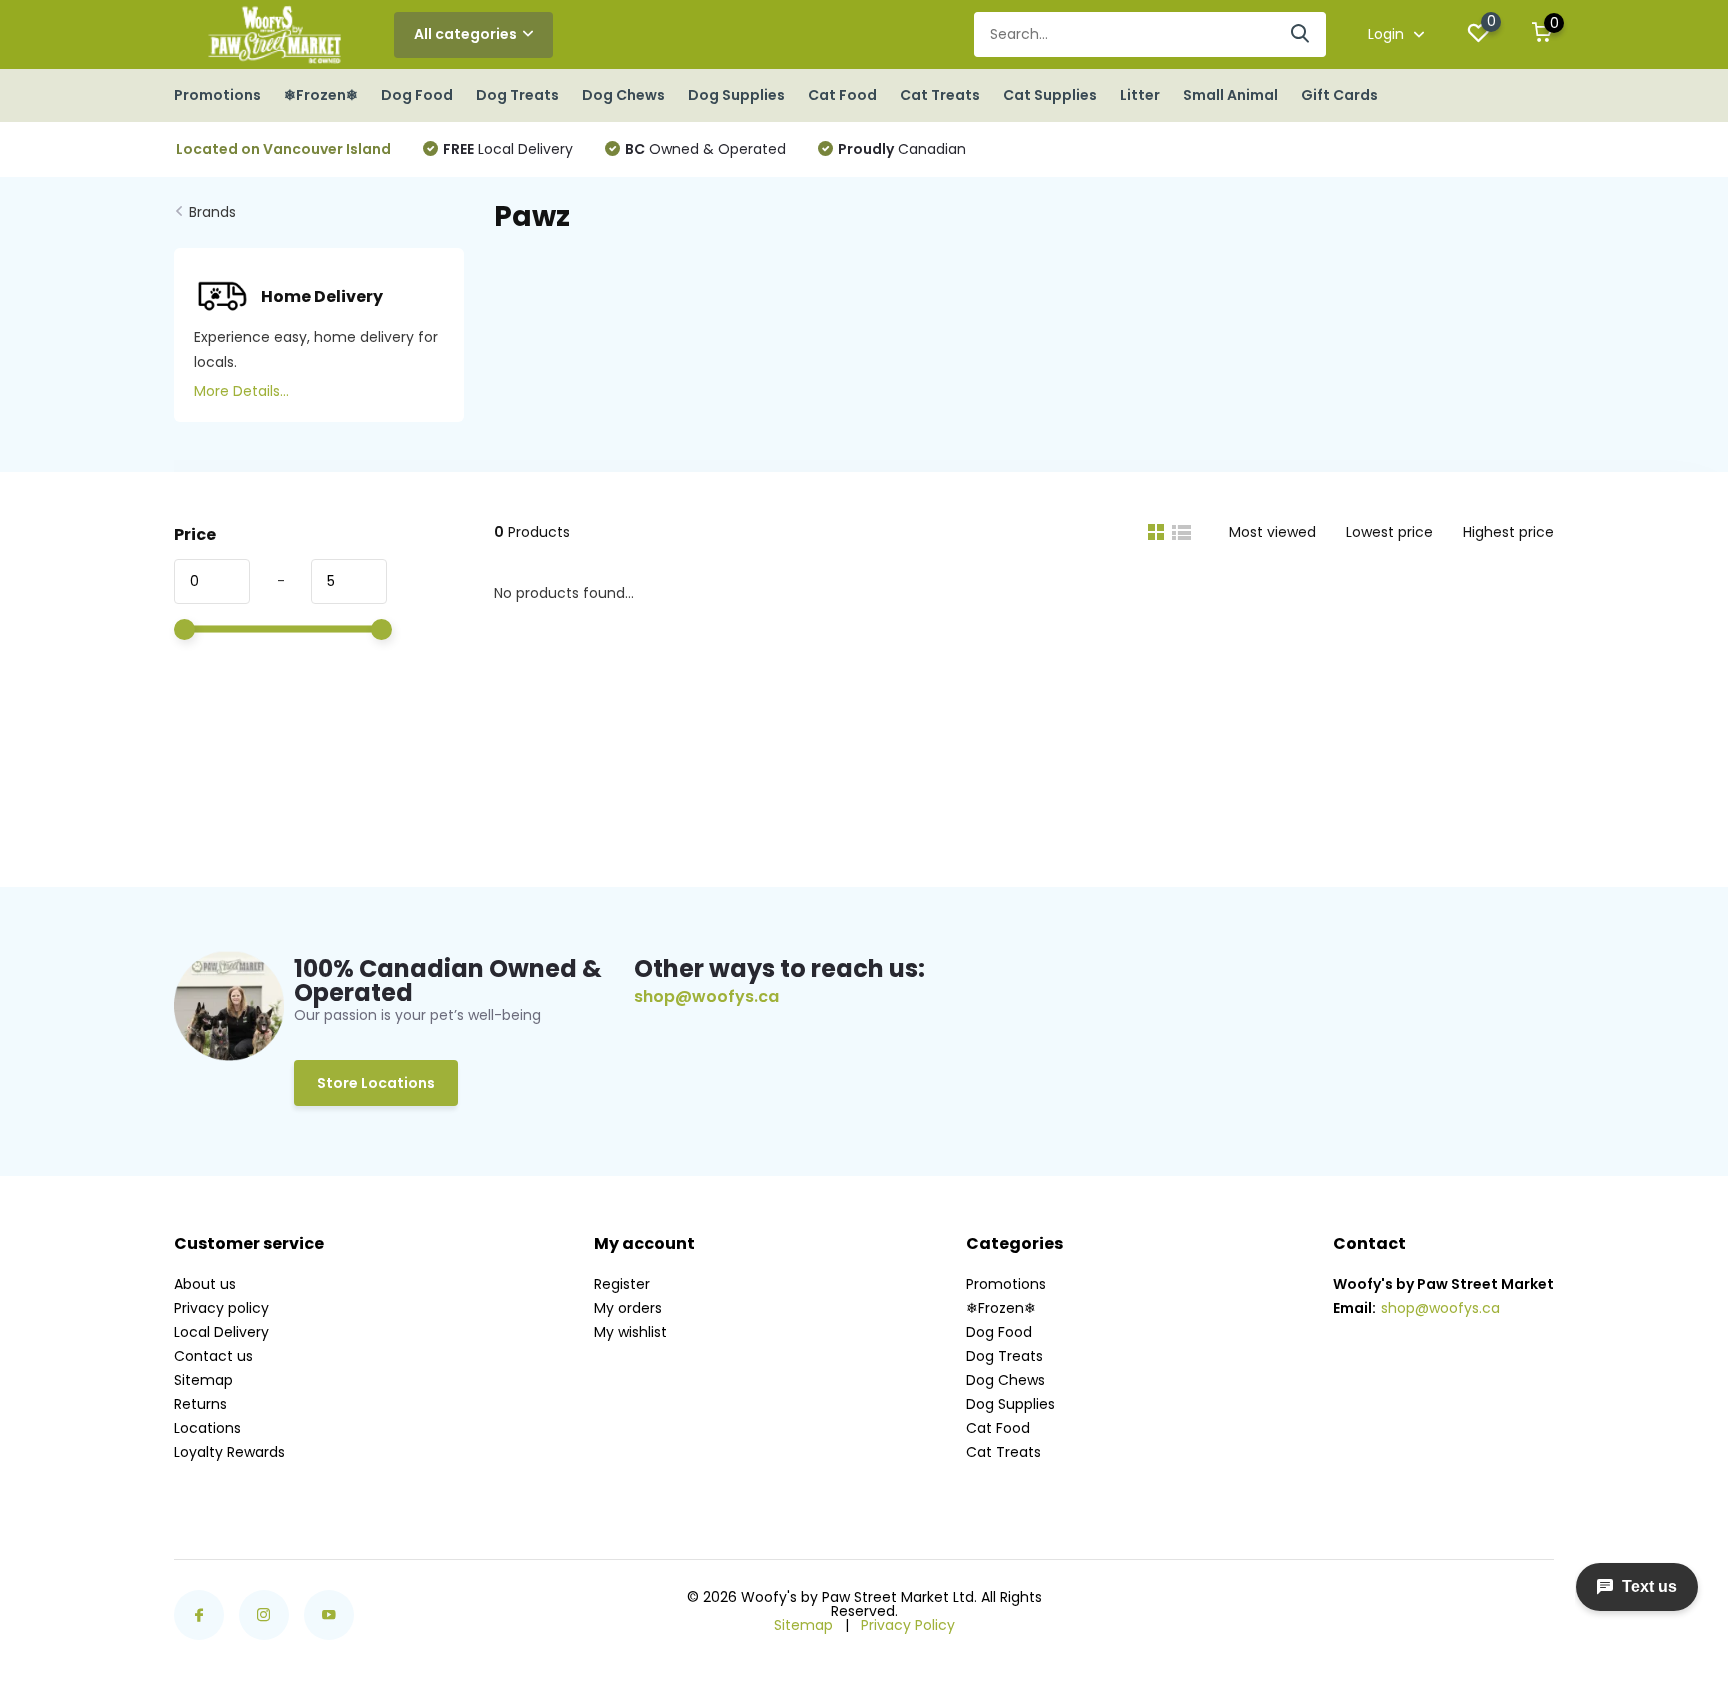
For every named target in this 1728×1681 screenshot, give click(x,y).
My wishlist (630, 1332)
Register (622, 1284)
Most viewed (1272, 532)
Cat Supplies (1050, 95)
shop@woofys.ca (706, 997)
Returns (200, 1404)
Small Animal (1230, 95)
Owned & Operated (705, 149)
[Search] (1301, 34)
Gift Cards (1339, 95)
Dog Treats (517, 95)
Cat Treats (940, 95)
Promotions (217, 95)
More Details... (241, 391)
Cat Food (842, 95)
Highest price (1508, 532)
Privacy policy (221, 1308)
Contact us (213, 1356)
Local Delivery (508, 149)
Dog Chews (623, 95)
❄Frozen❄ (321, 95)
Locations (207, 1428)
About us (205, 1284)
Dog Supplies (736, 95)
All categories (465, 34)
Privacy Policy (908, 1625)
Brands (212, 212)
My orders (628, 1308)
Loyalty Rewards (229, 1452)
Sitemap (203, 1380)
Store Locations (376, 1083)
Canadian (902, 149)
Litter (1140, 95)
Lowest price (1389, 532)
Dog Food (417, 95)
